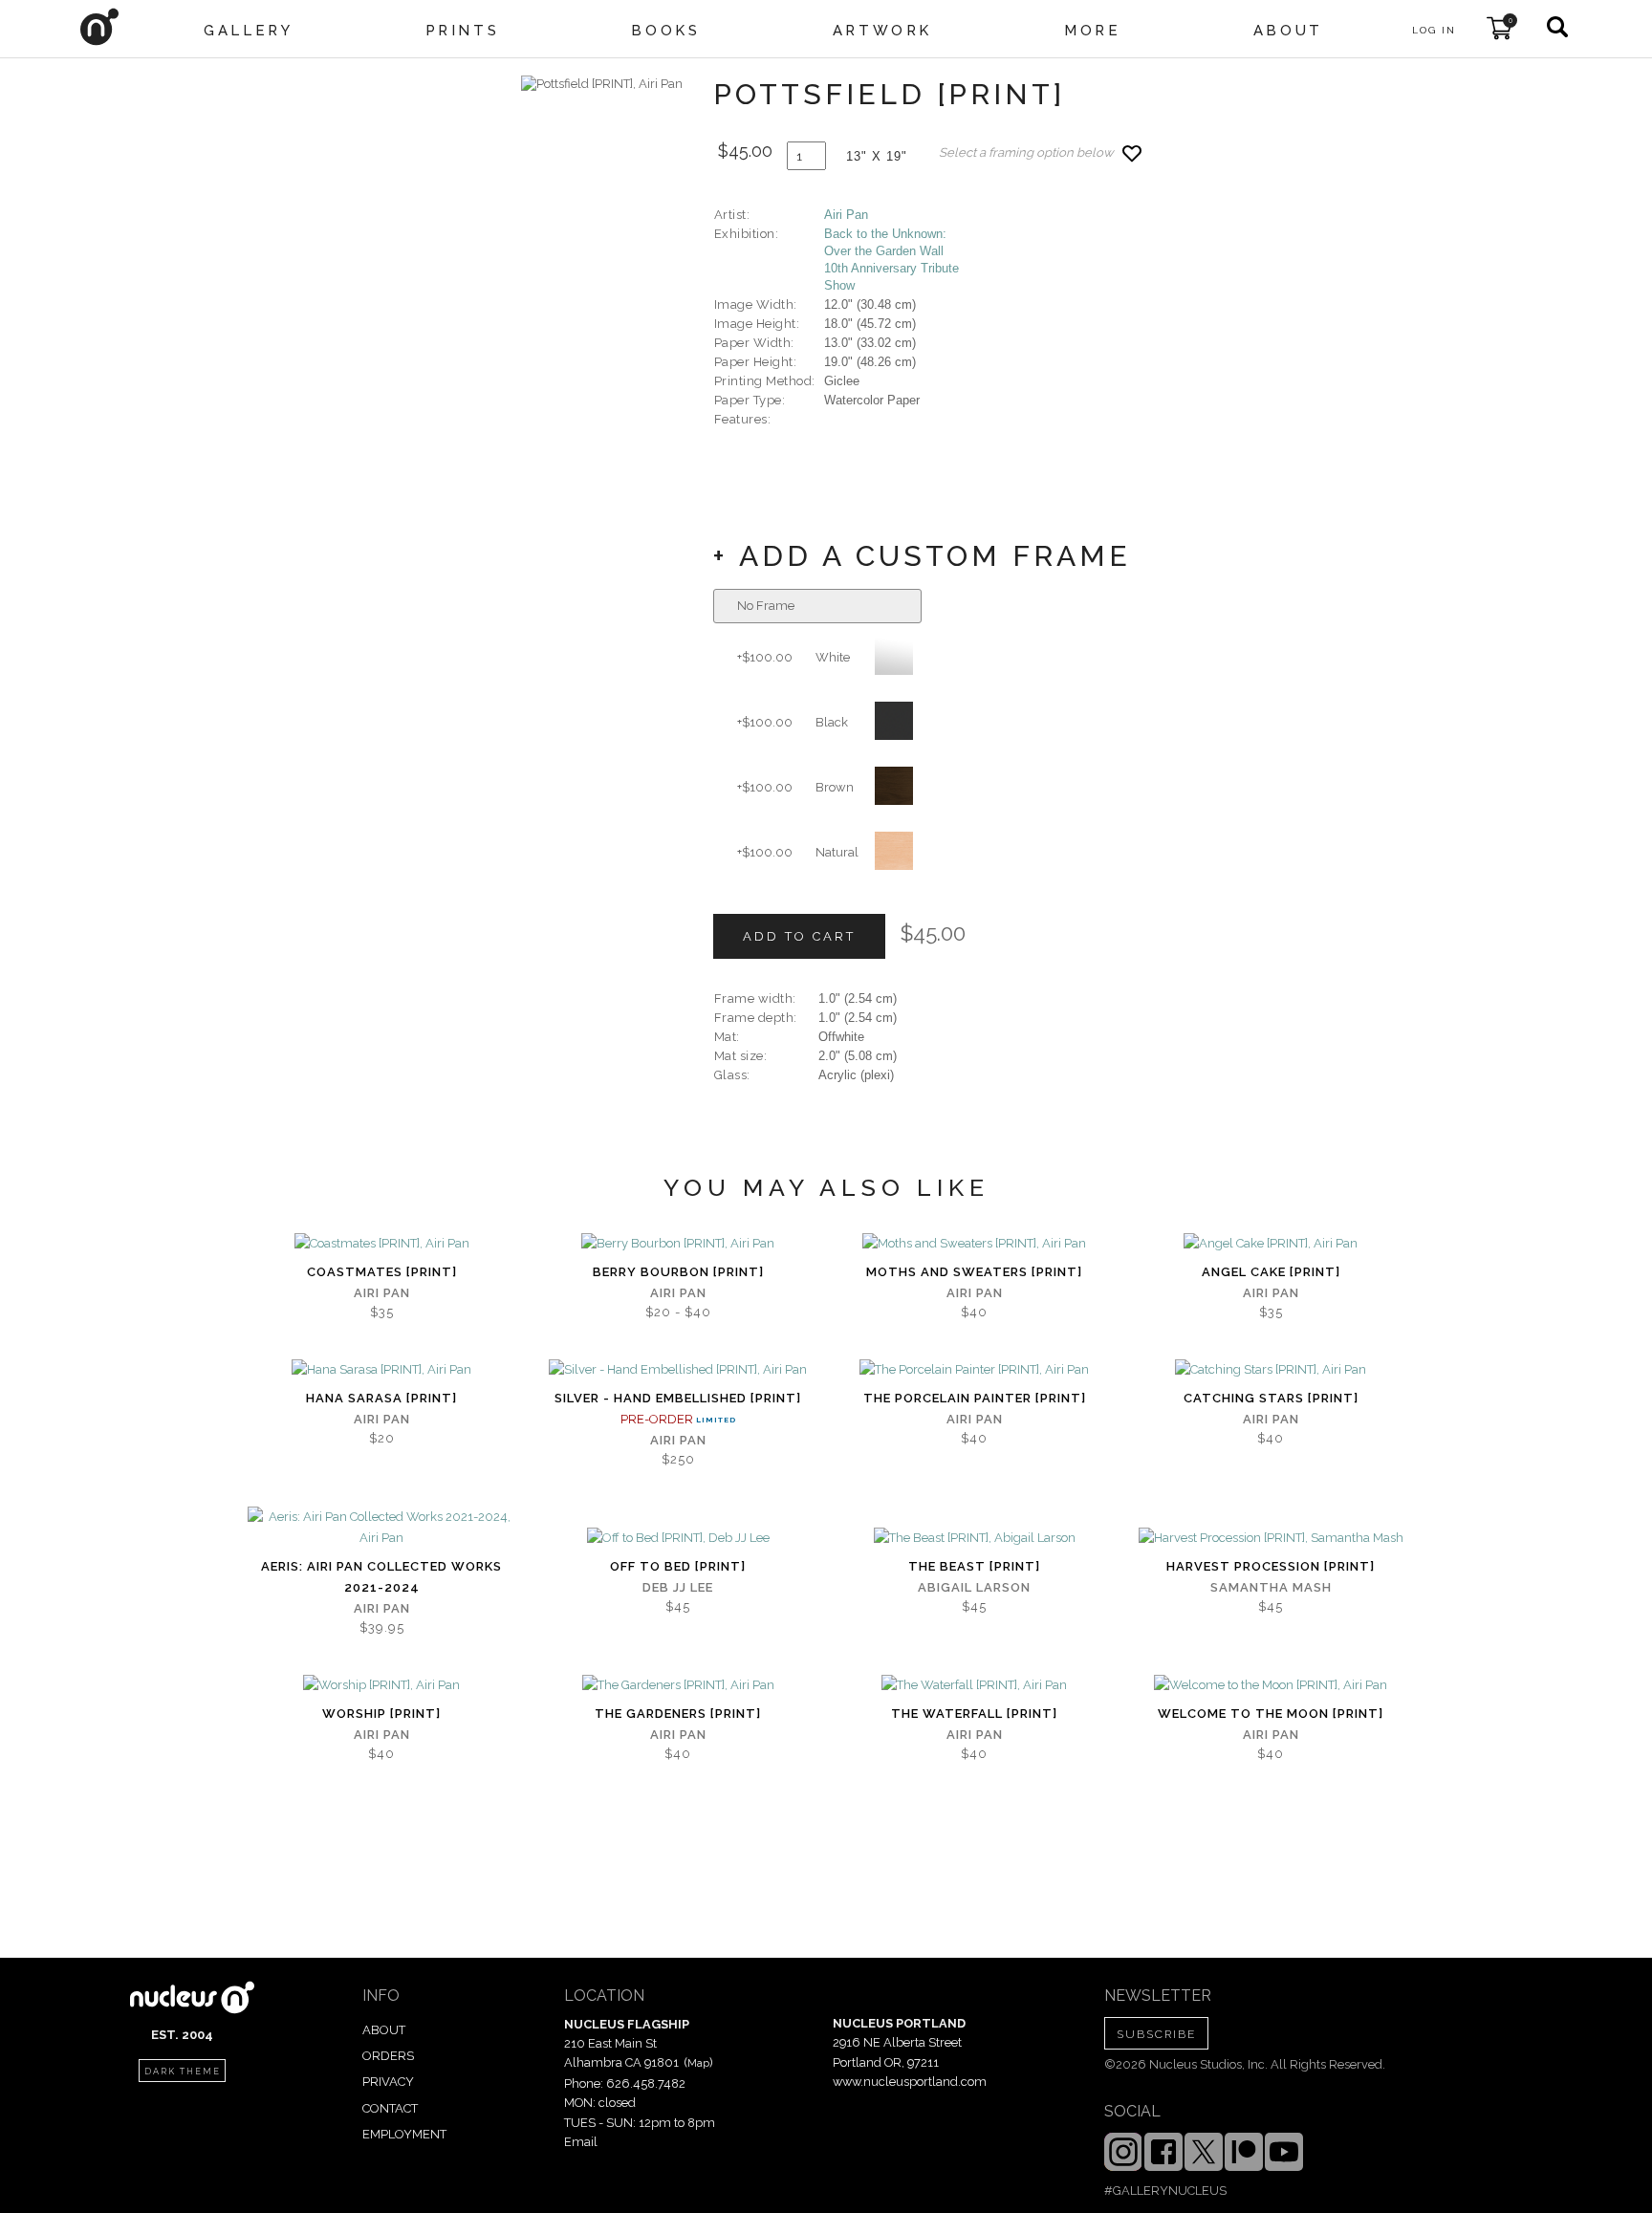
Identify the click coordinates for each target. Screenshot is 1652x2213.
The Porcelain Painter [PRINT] (975, 1398)
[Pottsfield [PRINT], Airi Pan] (602, 84)
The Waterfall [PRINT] (974, 1714)
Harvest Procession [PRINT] (1271, 1566)
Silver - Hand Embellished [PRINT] (678, 1398)
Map (698, 2063)
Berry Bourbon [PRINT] (678, 1272)
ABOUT (384, 2030)
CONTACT (390, 2108)
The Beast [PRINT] (974, 1566)
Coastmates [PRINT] (382, 1272)
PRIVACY (388, 2082)
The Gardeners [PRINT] (678, 1714)
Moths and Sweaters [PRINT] (974, 1272)
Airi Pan (846, 215)
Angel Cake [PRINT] (1271, 1272)
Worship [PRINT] (381, 1714)
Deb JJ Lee (678, 1587)
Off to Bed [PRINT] (678, 1566)
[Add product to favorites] (1132, 153)
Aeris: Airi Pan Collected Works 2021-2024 (381, 1577)
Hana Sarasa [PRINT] (381, 1398)
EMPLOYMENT (404, 2134)
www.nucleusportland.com (910, 2082)
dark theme (183, 2072)
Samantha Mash (1271, 1587)
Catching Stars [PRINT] (1271, 1398)
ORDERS (388, 2056)
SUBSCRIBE (1156, 2034)
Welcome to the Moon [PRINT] (1271, 1714)
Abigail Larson (974, 1587)
